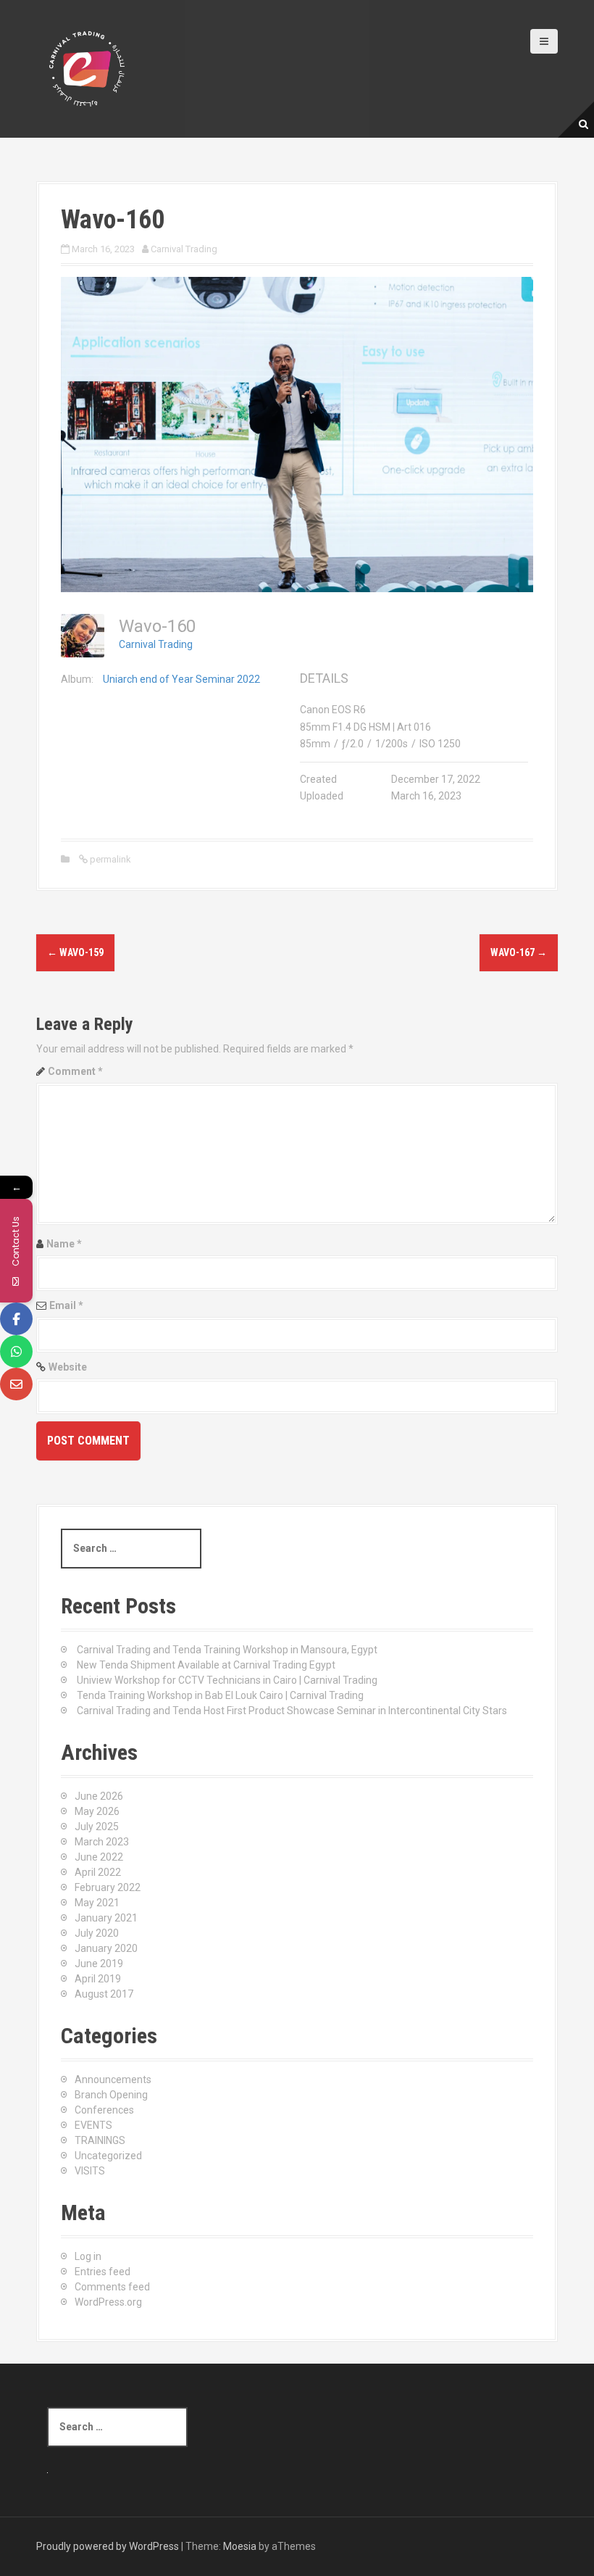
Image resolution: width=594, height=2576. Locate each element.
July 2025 (97, 1827)
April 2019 (98, 1979)
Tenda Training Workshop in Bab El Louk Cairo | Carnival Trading (220, 1695)
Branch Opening (111, 2095)
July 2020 (97, 1933)
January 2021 (106, 1918)
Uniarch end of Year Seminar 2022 (181, 679)
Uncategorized (108, 2156)
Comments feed (112, 2287)
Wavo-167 (519, 952)
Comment (75, 1071)
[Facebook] (16, 1319)
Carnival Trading (184, 249)
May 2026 (97, 1811)
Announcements (113, 2080)
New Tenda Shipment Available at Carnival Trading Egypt (206, 1665)
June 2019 (99, 1964)
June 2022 (99, 1857)
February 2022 (108, 1887)
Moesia (240, 2546)
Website (68, 1367)
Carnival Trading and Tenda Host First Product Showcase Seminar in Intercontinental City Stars (292, 1711)
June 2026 (99, 1796)
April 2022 (98, 1872)
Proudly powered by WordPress (108, 2546)
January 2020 (106, 1948)
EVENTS (93, 2125)
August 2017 (104, 1994)
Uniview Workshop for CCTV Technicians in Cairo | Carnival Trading (227, 1680)
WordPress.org (108, 2302)
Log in (88, 2256)
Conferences (104, 2110)
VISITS (90, 2171)
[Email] (16, 1384)
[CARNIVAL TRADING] (87, 68)
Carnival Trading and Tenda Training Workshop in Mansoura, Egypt (227, 1650)
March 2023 (102, 1842)
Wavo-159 (75, 952)
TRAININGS (100, 2140)
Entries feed (103, 2272)
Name (64, 1244)
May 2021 (97, 1903)
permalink (109, 859)
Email (66, 1305)
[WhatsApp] (16, 1351)
